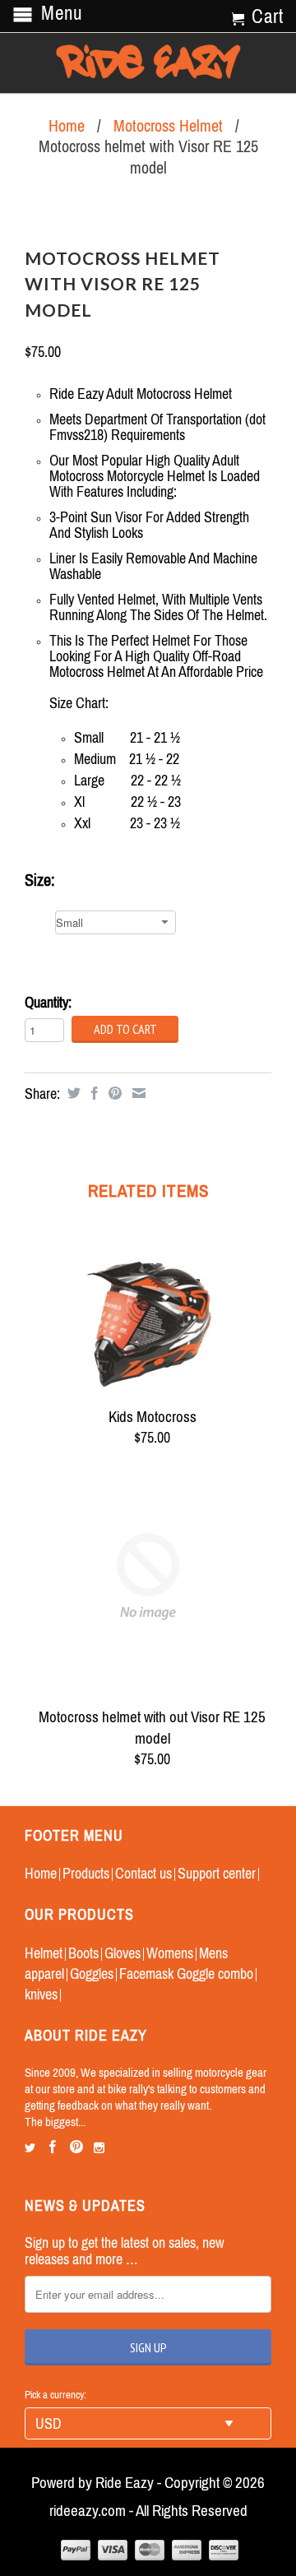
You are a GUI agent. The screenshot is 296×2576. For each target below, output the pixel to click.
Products (86, 1873)
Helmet (44, 1953)
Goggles (92, 1974)
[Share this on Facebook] (92, 1093)
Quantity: (48, 1002)
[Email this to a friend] (137, 1093)
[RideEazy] (148, 63)
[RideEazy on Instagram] (99, 2148)
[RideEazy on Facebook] (53, 2147)
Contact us (143, 1873)
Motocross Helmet (168, 125)
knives (41, 1994)
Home (41, 1873)
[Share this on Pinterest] (113, 1093)
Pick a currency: (55, 2395)
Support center (217, 1873)
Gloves (123, 1953)
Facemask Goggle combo (186, 1974)
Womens (170, 1953)
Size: (40, 880)
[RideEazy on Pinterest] (76, 2147)
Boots (83, 1953)
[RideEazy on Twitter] (30, 2148)
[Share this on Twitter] (72, 1093)
